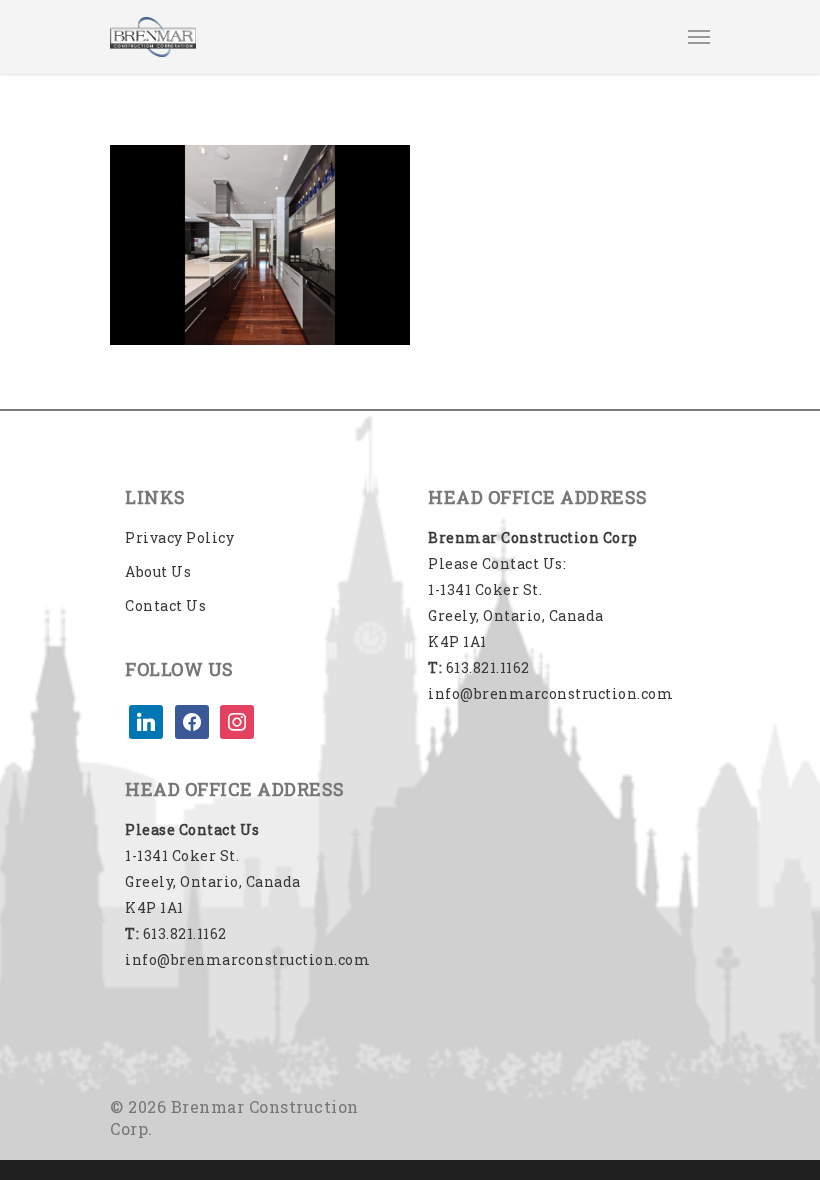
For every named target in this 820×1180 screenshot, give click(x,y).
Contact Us (165, 605)
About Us (158, 571)
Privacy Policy (179, 537)
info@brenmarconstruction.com (247, 959)
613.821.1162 (176, 933)
